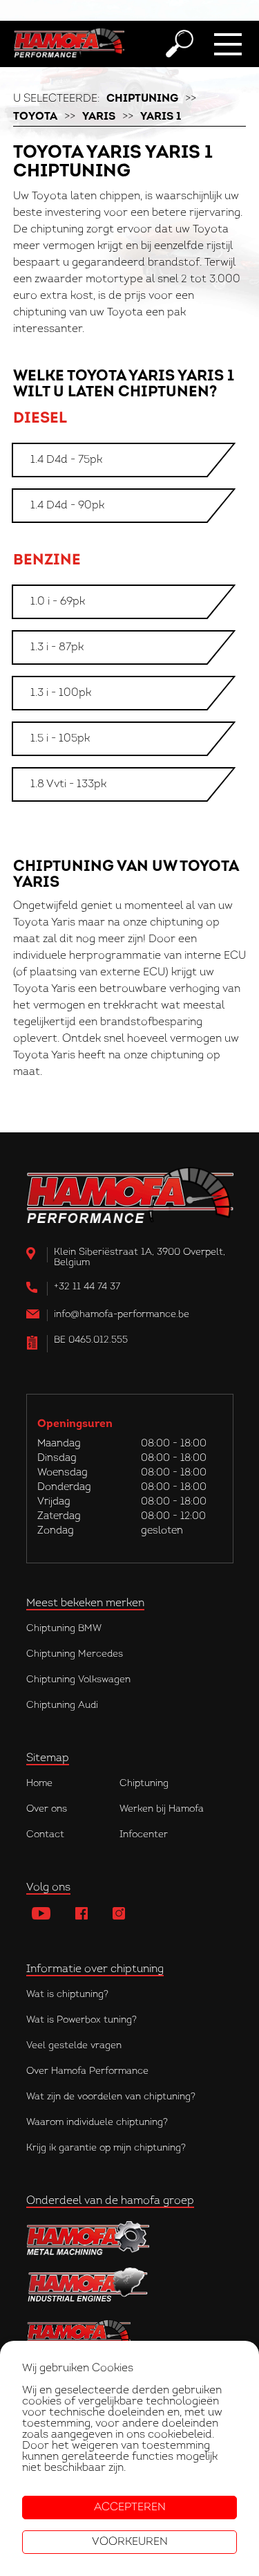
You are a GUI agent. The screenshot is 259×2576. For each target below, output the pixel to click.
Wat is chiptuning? (67, 1995)
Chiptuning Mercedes (75, 1654)
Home (39, 1784)
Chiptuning (142, 99)
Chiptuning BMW (64, 1629)
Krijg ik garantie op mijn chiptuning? (106, 2148)
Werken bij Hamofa (162, 1809)
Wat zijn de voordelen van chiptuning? (111, 2097)
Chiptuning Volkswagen (78, 1680)
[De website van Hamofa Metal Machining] (130, 2238)
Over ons (47, 1809)
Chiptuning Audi (62, 1705)
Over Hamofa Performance (87, 2071)
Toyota (35, 117)
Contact (45, 1835)
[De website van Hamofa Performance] (130, 2333)
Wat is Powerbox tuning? (81, 2020)
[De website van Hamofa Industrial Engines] (130, 2286)
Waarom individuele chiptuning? (97, 2123)
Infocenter (144, 1835)
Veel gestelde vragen (74, 2046)
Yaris (99, 117)
